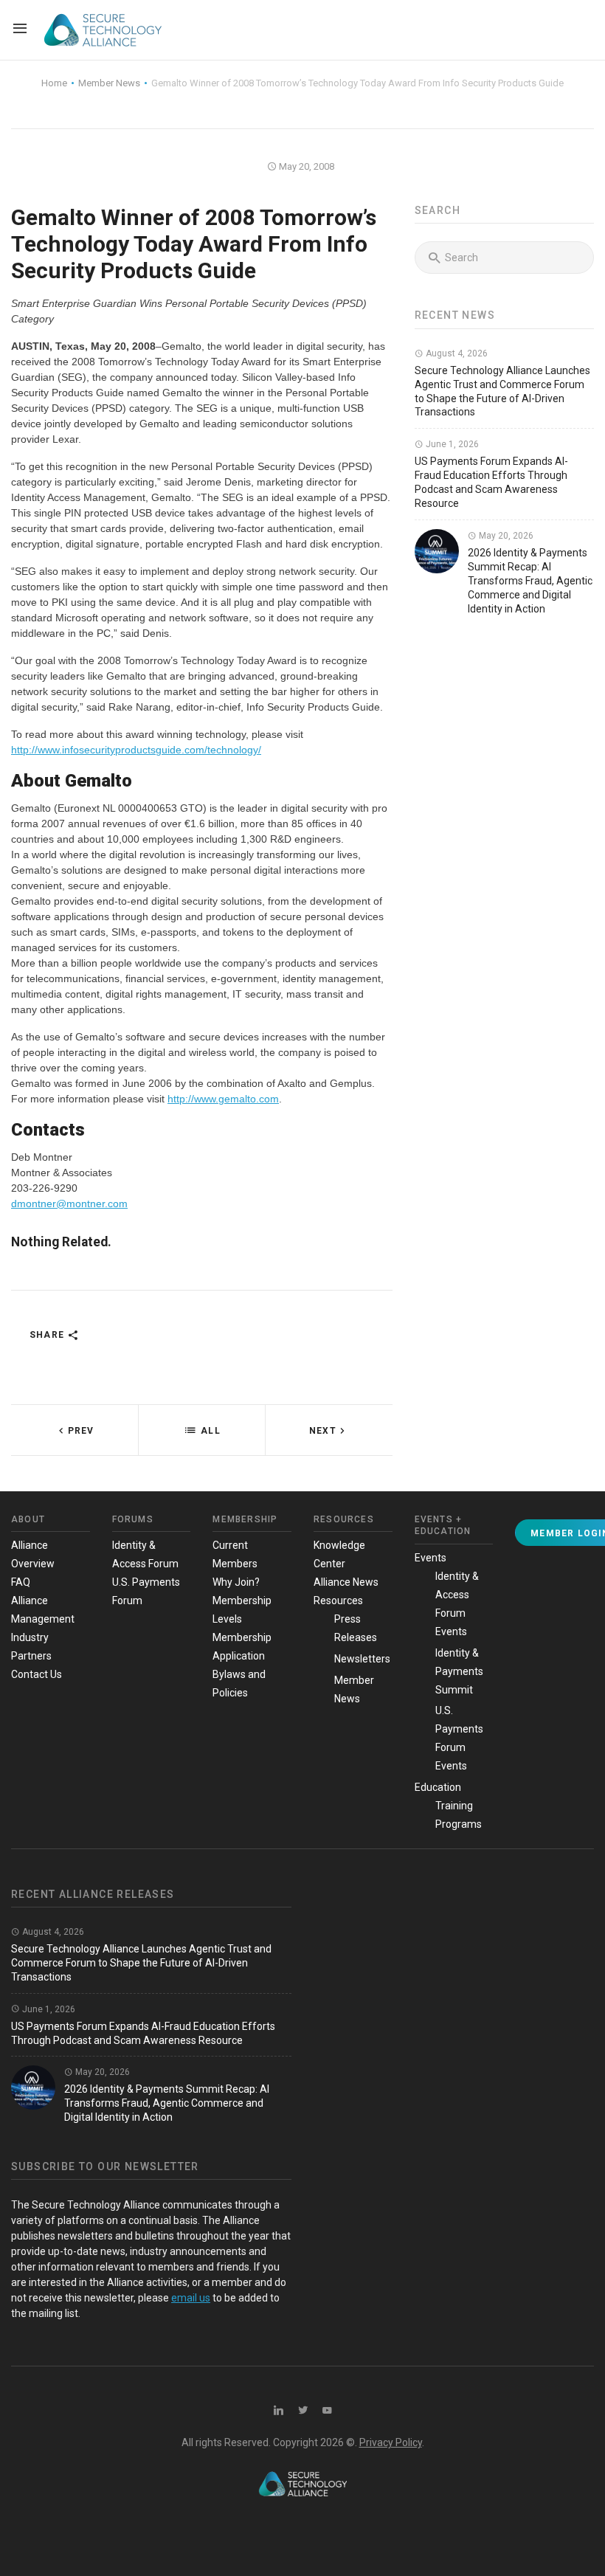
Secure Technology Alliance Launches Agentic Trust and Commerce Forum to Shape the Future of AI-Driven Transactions (141, 1963)
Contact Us (37, 1674)
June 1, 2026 (451, 444)
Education (438, 1787)
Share (48, 1335)
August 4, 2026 (456, 353)
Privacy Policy (391, 2442)
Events (431, 1558)
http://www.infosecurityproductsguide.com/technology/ (136, 750)
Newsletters (362, 1659)
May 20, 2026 (505, 536)
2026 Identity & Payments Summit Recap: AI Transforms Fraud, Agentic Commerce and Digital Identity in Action (530, 581)
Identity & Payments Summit (459, 1671)
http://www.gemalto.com (223, 1099)
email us (191, 2298)
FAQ (21, 1582)
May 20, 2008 (305, 166)
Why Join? (236, 1582)
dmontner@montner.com (69, 1204)
